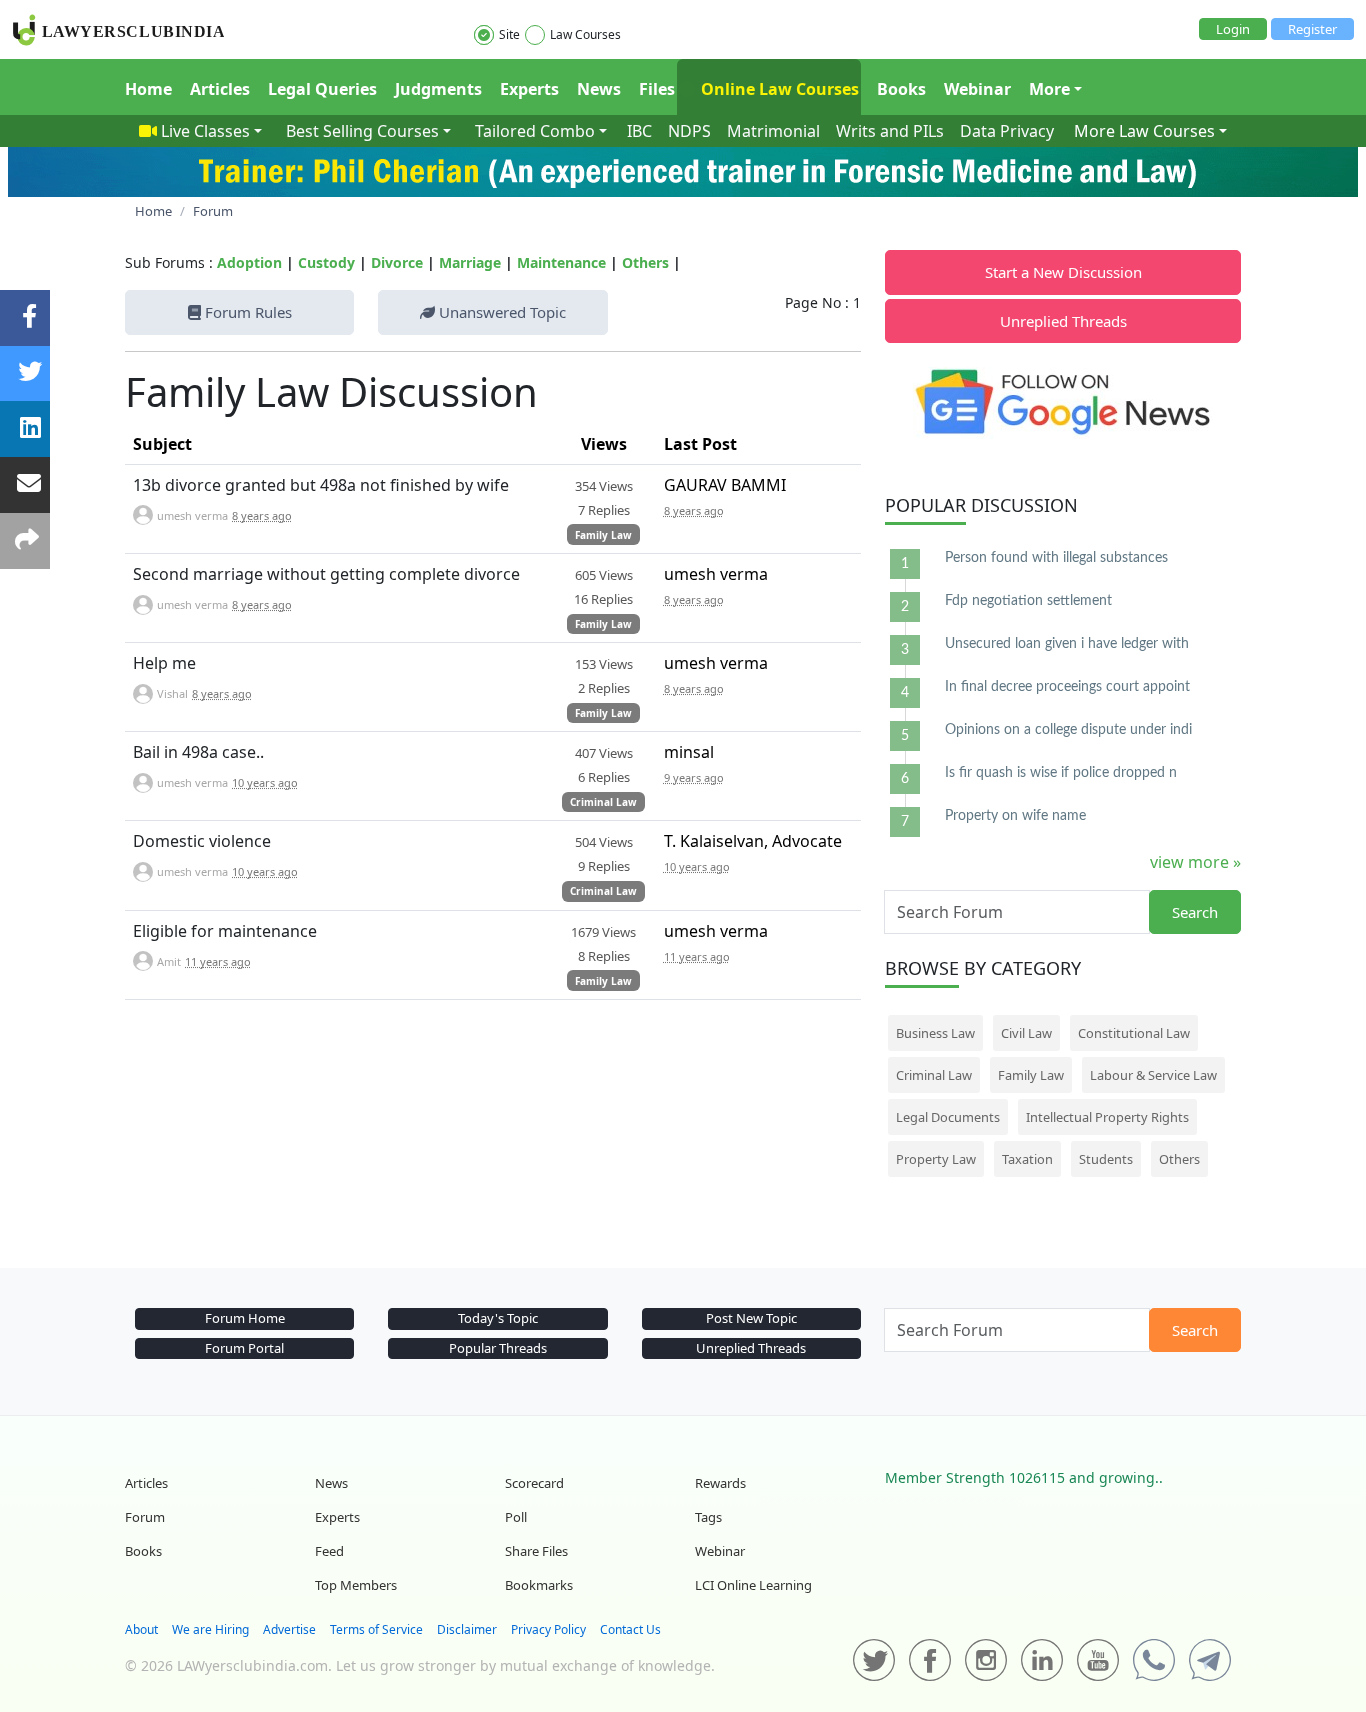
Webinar (977, 89)
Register (1312, 29)
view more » (1195, 862)
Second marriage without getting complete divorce (326, 574)
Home (148, 89)
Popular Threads (498, 1348)
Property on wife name (1015, 816)
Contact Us (630, 1629)
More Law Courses (1144, 131)
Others (645, 262)
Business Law (935, 1033)
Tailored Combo (535, 131)
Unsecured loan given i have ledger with (1067, 644)
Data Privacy (1007, 131)
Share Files (536, 1551)
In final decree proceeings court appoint (1067, 687)
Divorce (397, 262)
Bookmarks (539, 1585)
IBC (639, 131)
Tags (708, 1517)
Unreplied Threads (1063, 321)
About (141, 1629)
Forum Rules (246, 312)
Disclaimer (467, 1629)
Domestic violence (202, 841)
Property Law (936, 1159)
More (1049, 89)
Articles (220, 89)
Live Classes (205, 131)
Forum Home (245, 1318)
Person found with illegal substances (1056, 558)
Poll (516, 1517)
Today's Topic (498, 1318)
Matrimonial (773, 131)
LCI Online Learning (753, 1585)
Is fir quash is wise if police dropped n (1061, 773)
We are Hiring (210, 1629)
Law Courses (585, 34)
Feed (329, 1551)
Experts (529, 89)
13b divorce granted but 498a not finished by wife (321, 485)
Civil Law (1026, 1033)
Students (1106, 1159)
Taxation (1027, 1159)
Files (657, 89)
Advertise (289, 1629)
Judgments (438, 89)
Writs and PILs (890, 131)
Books (901, 89)
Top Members (356, 1585)
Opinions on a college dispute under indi (1068, 730)
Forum (145, 1517)
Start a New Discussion (1063, 272)
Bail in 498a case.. (198, 752)
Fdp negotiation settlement (1028, 601)
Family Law (603, 535)
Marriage (470, 262)
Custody (326, 262)
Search (1195, 912)
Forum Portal (244, 1348)
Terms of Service (376, 1629)
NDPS (689, 131)
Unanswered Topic (500, 312)
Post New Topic (751, 1318)
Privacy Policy (548, 1629)
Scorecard (534, 1483)
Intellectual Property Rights (1107, 1117)
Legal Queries (322, 89)
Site (509, 34)
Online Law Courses (778, 89)
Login (1233, 29)
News (599, 89)
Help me (164, 663)
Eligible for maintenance (225, 931)
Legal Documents (948, 1117)
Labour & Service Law (1153, 1075)
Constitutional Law (1134, 1033)
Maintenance (561, 262)
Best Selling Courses (362, 131)
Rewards (720, 1483)
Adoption (249, 262)
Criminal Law (603, 802)
